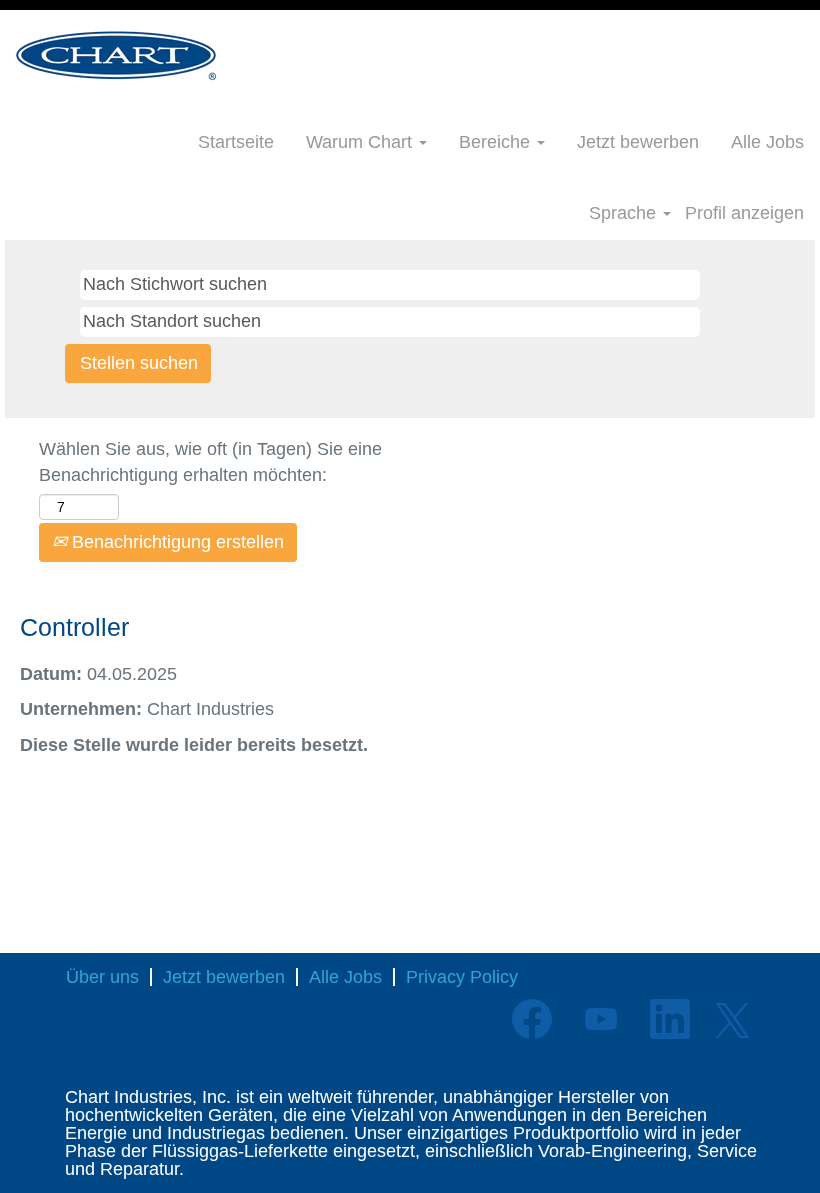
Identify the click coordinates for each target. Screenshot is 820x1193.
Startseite (236, 142)
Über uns (102, 977)
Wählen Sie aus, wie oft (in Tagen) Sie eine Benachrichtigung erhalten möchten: (210, 462)
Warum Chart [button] (361, 142)
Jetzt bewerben (638, 142)
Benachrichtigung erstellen (175, 542)
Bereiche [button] (497, 142)
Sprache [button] (625, 213)
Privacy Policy (462, 977)
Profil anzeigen (744, 213)
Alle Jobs (767, 142)
